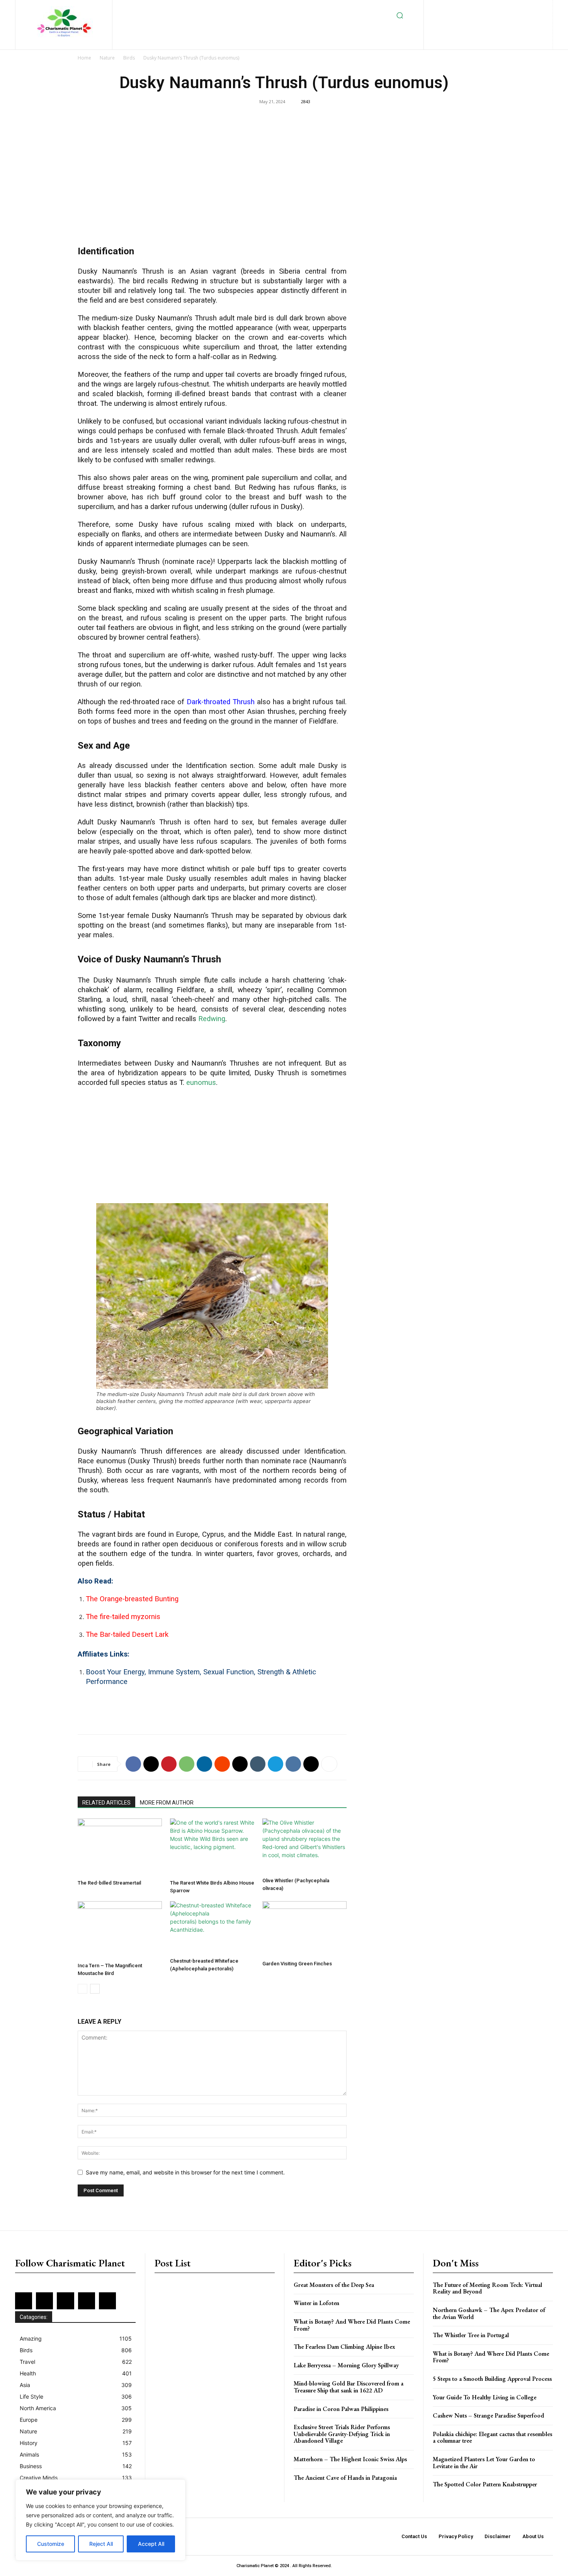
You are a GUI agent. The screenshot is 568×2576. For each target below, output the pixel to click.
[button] (400, 15)
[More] (329, 1764)
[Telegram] (275, 1764)
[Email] (240, 1764)
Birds (129, 58)
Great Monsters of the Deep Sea (334, 2285)
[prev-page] (82, 1989)
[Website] (494, 21)
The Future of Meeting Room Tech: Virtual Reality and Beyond (487, 2288)
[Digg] (311, 1764)
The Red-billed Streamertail (109, 1883)
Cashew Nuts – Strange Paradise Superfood (488, 2415)
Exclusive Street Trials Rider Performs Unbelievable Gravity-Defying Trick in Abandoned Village (342, 2434)
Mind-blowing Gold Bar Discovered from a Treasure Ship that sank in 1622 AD (349, 2387)
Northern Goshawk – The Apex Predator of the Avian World (489, 2313)
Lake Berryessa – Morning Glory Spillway (346, 2365)
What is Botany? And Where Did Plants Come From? (352, 2325)
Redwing (212, 1019)
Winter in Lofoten (316, 2303)
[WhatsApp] (187, 1764)
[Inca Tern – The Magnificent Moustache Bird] (120, 1930)
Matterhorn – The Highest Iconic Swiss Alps (350, 2459)
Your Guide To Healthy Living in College (485, 2397)
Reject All (101, 2544)
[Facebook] (455, 8)
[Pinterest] (518, 8)
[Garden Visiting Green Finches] (304, 1929)
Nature (107, 58)
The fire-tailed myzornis (123, 1617)
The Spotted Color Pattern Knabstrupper (485, 2484)
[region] (100, 2520)
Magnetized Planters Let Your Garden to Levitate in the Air (484, 2463)
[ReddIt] (222, 1764)
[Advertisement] (212, 178)
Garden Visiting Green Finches (297, 1964)
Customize (51, 2544)
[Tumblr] (258, 1764)
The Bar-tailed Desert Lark (127, 1634)
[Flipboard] (467, 8)
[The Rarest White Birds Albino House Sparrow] (212, 1847)
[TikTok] (469, 21)
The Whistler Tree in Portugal (471, 2335)
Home (84, 58)
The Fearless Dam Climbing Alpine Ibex (344, 2347)
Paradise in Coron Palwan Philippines (341, 2409)
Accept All (151, 2544)
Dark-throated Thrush (221, 702)
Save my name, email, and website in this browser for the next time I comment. (185, 2172)
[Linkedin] (492, 8)
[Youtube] (507, 21)
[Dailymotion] (442, 8)
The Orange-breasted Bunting (132, 1599)
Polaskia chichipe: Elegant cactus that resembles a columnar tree (492, 2437)
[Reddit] (530, 8)
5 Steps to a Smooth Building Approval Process (492, 2379)
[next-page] (95, 1989)
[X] (482, 21)
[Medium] (505, 8)
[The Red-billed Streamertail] (120, 1847)
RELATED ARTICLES (106, 1803)
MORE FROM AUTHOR (167, 1803)
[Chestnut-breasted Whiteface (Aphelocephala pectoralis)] (212, 1928)
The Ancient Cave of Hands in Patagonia (345, 2478)
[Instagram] (480, 8)
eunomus (201, 1083)
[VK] (293, 1764)
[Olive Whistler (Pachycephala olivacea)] (304, 1846)
